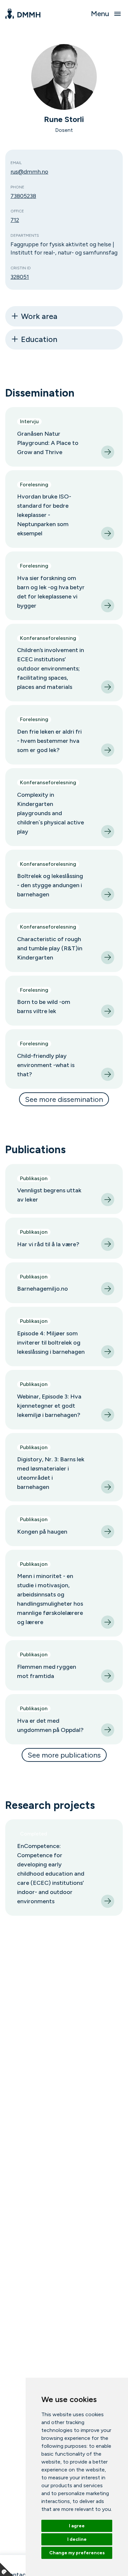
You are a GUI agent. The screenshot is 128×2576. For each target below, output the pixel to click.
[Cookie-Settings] (7, 2569)
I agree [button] (77, 2526)
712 (15, 220)
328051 (20, 277)
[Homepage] (23, 14)
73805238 (23, 196)
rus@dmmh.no (29, 171)
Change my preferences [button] (77, 2553)
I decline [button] (77, 2539)
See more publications (64, 1755)
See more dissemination (64, 1099)
